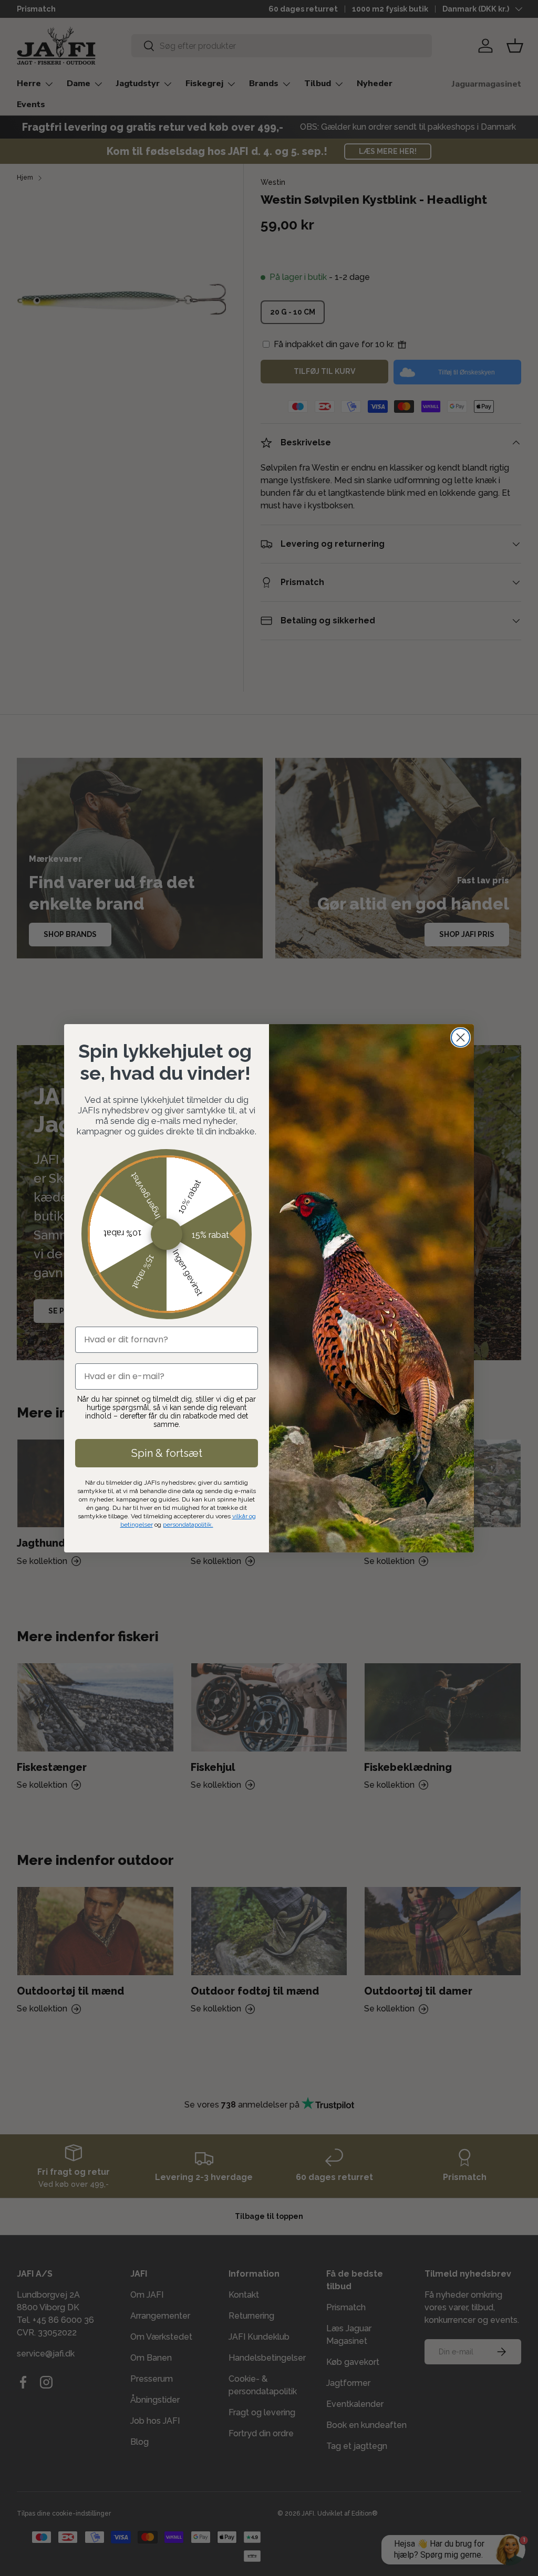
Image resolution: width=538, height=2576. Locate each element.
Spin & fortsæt (167, 1453)
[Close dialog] (461, 1037)
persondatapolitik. (188, 1525)
